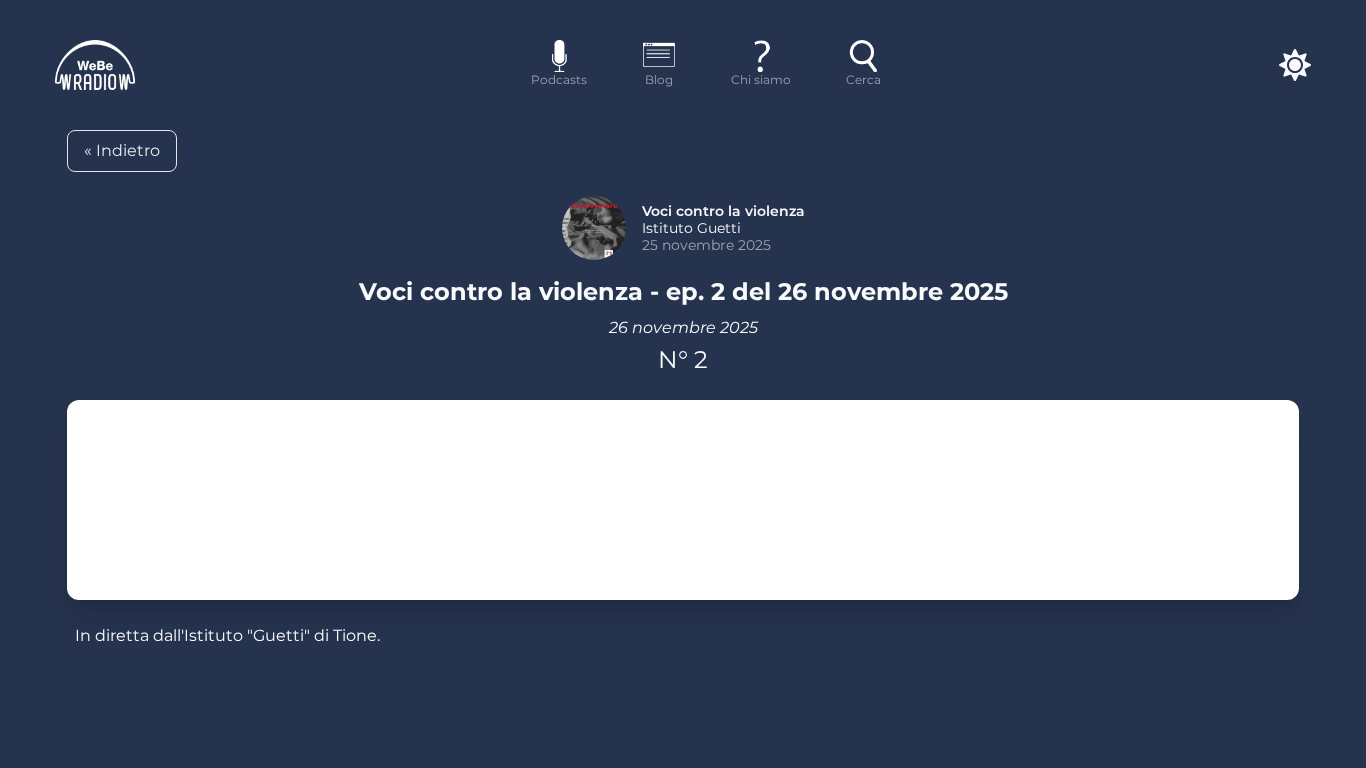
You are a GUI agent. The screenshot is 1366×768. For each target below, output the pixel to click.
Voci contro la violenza (723, 211)
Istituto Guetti (691, 228)
